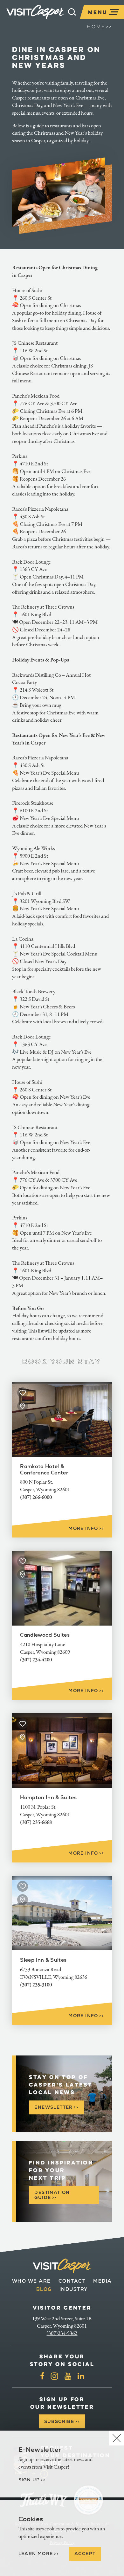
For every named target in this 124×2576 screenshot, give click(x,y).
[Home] (35, 12)
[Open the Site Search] (72, 12)
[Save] (23, 1393)
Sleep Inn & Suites (43, 1960)
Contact (72, 2281)
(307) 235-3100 (36, 1985)
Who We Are (31, 2281)
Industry (74, 2289)
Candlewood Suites (45, 1635)
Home (99, 27)
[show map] (23, 1406)
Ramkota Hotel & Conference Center (44, 1469)
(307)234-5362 (62, 2333)
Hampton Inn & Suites (48, 1797)
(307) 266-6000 (36, 1497)
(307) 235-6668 (36, 1822)
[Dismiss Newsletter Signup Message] (117, 2438)
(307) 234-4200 (36, 1660)
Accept (85, 2554)
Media (103, 2281)
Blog (44, 2289)
